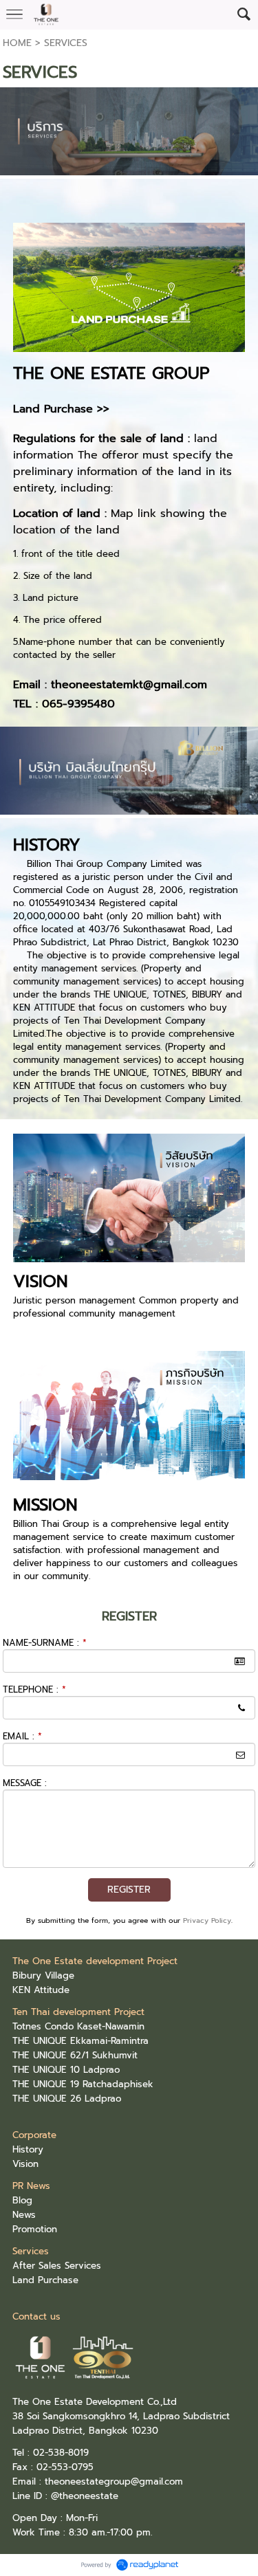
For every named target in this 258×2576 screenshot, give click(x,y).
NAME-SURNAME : (45, 1643)
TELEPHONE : (34, 1689)
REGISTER (129, 1890)
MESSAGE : (25, 1783)
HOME (17, 43)
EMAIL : (22, 1736)
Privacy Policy (207, 1920)
